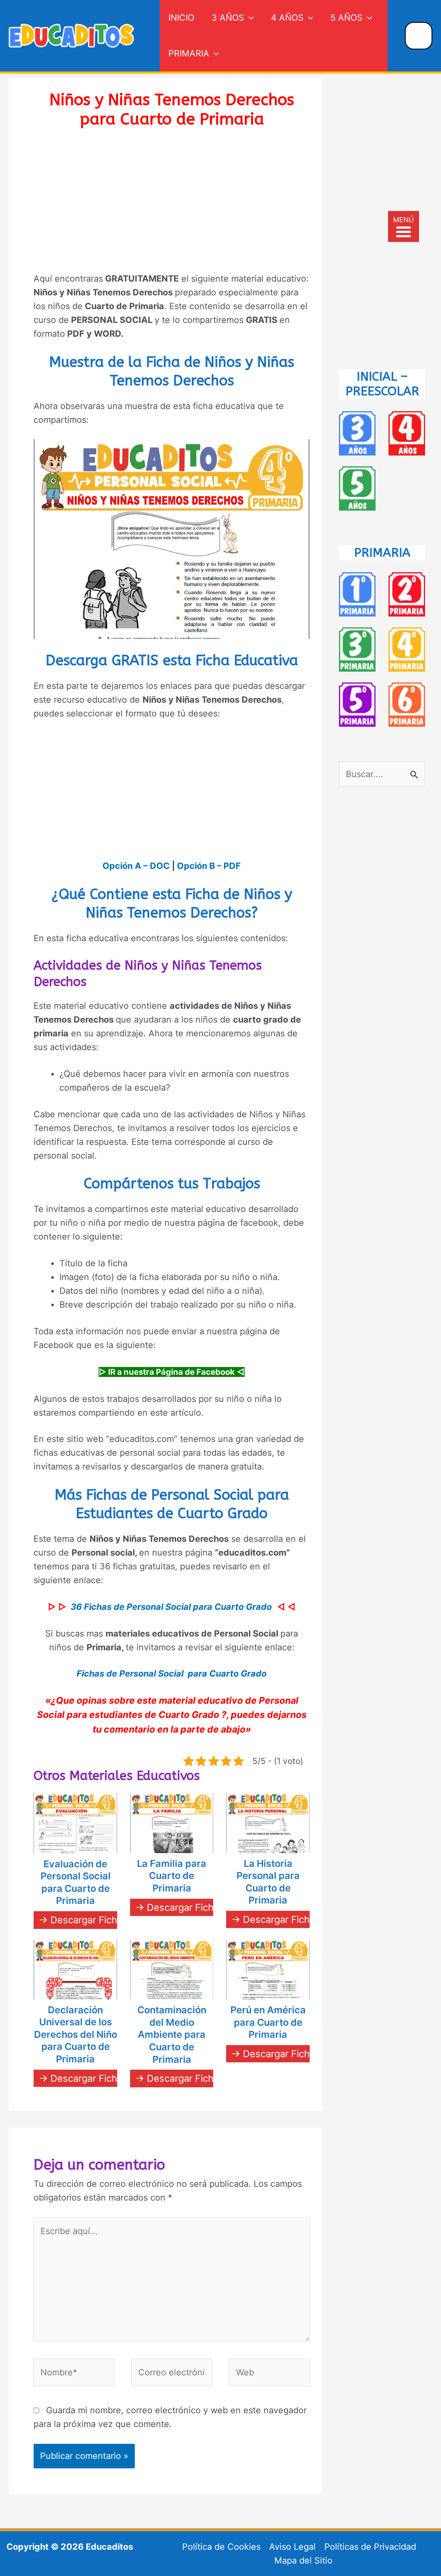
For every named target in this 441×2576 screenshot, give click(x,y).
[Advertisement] (172, 206)
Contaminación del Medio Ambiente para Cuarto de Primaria (172, 2034)
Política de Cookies (221, 2547)
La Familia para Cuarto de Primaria (172, 1876)
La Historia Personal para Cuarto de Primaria (268, 1882)
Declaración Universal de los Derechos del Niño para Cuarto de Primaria (76, 2034)
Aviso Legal (292, 2547)
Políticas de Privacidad (370, 2547)
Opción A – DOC (136, 866)
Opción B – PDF (209, 866)
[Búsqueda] (419, 36)
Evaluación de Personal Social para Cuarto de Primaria (76, 1882)
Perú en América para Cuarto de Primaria (268, 2022)
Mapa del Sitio (303, 2561)
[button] (249, 18)
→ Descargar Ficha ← (86, 1920)
